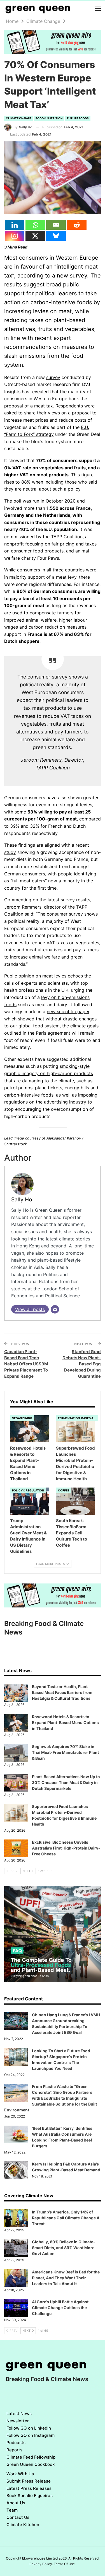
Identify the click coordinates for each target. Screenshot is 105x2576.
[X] (35, 236)
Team (12, 2510)
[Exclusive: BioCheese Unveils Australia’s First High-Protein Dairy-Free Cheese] (16, 1848)
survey (53, 377)
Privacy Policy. (41, 2564)
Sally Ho (22, 1199)
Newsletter (18, 2421)
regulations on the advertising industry (45, 1102)
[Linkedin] (15, 225)
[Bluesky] (56, 236)
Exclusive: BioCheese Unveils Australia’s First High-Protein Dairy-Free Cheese (66, 1848)
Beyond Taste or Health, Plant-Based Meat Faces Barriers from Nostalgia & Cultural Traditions (62, 1692)
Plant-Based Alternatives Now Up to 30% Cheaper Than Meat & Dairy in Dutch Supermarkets (66, 1782)
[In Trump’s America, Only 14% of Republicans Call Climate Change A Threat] (16, 2218)
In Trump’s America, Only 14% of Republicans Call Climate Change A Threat (66, 2218)
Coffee (64, 1490)
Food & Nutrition (49, 118)
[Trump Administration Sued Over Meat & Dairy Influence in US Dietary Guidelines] (30, 1501)
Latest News (19, 2414)
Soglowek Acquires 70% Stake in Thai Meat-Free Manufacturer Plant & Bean (65, 1752)
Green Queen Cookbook (31, 2464)
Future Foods (78, 118)
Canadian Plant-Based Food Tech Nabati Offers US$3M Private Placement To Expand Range (26, 1364)
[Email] (56, 225)
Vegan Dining (22, 1418)
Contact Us (18, 2517)
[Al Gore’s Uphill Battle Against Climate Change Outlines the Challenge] (16, 2308)
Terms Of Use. (65, 2564)
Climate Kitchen (23, 2525)
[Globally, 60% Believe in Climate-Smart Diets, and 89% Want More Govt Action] (16, 2248)
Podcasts (16, 2443)
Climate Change (18, 118)
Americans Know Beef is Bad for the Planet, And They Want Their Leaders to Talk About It (66, 2278)
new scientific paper (68, 1011)
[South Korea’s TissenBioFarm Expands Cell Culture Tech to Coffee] (76, 1501)
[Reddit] (77, 225)
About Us (16, 2503)
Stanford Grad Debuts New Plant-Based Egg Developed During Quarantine (82, 1364)
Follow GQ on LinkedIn (29, 2428)
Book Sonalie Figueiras (30, 2496)
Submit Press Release (29, 2481)
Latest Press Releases (29, 2488)
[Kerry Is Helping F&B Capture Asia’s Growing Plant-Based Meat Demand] (16, 2170)
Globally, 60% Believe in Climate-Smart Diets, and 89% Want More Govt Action (64, 2248)
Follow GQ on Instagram (31, 2435)
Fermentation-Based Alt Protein (78, 1418)
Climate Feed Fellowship (31, 2457)
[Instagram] (15, 236)
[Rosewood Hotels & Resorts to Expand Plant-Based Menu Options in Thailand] (30, 1429)
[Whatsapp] (35, 225)
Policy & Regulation (28, 1490)
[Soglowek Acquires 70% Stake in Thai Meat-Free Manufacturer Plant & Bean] (16, 1753)
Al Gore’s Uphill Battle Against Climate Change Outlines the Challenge (60, 2308)
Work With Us (20, 2474)
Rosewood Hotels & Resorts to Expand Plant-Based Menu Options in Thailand (65, 1722)
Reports (14, 2450)
